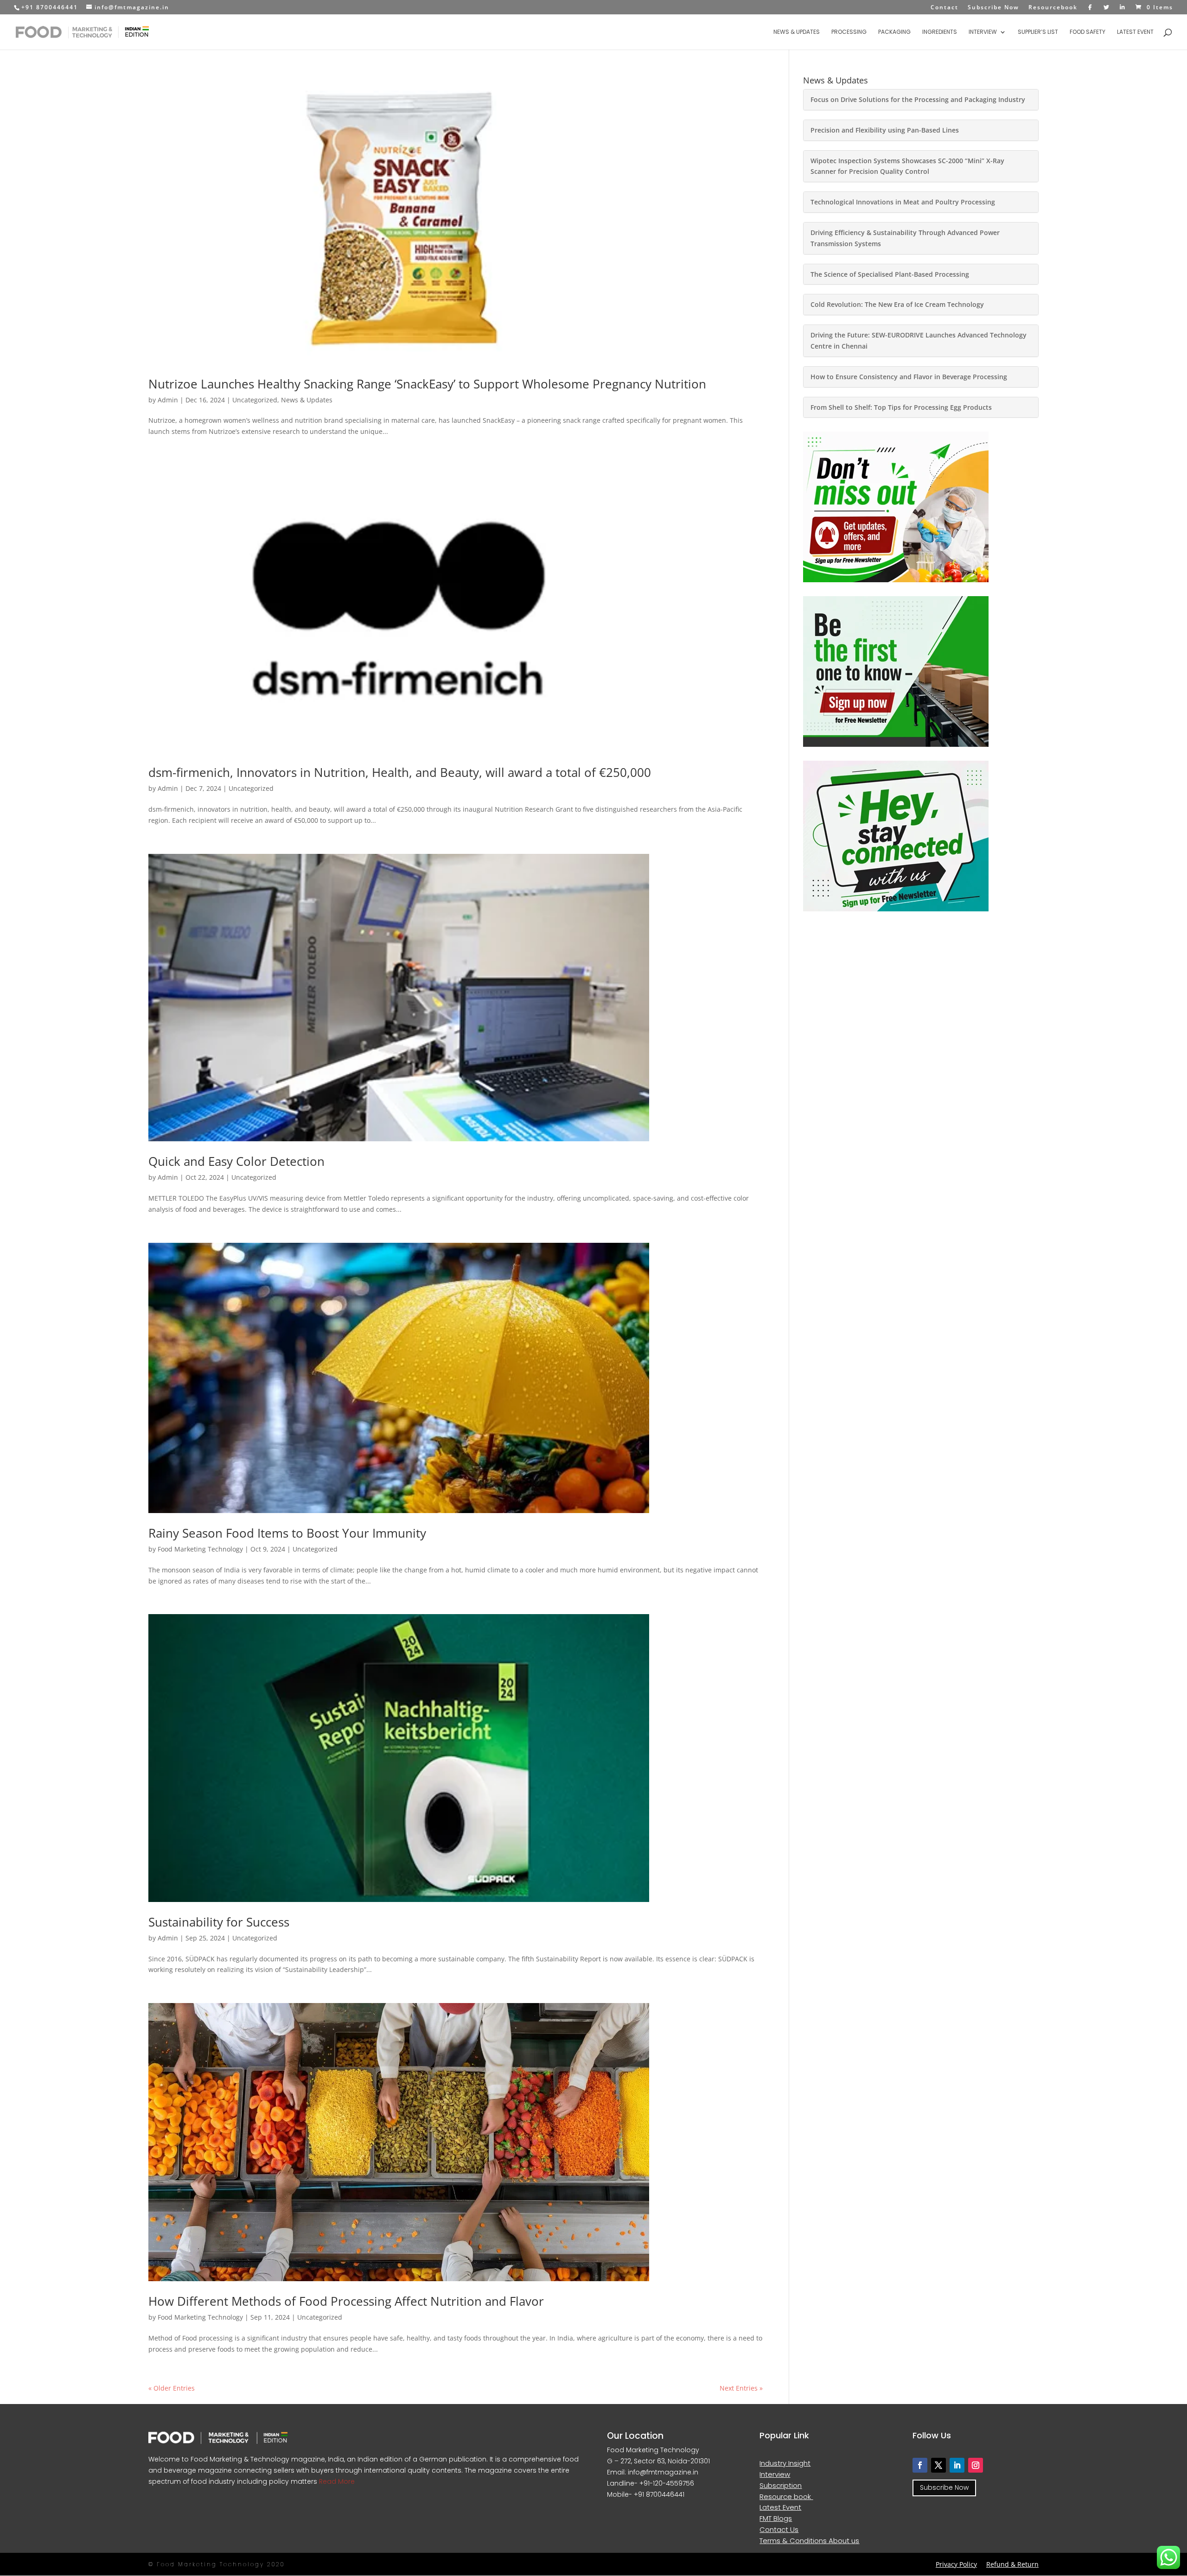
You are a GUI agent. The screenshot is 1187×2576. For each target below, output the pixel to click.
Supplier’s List (1038, 32)
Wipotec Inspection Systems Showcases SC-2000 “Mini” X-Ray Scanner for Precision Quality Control (907, 166)
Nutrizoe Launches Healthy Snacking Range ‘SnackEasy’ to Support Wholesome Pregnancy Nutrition (427, 384)
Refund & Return (1012, 2564)
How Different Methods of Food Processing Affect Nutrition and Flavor (346, 2301)
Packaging (894, 32)
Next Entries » (741, 2388)
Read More (336, 2481)
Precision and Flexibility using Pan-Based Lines (885, 130)
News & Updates (797, 32)
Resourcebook (1053, 8)
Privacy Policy (956, 2564)
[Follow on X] (938, 2465)
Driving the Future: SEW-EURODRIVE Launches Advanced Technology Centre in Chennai (919, 340)
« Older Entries (172, 2388)
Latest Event (1135, 32)
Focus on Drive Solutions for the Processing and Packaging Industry (918, 99)
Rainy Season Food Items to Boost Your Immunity (287, 1533)
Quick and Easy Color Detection (236, 1161)
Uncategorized (255, 400)
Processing (849, 32)
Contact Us (779, 2529)
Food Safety (1088, 32)
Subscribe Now (993, 8)
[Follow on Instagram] (976, 2465)
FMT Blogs (776, 2518)
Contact (944, 8)
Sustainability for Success (219, 1922)
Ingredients (940, 32)
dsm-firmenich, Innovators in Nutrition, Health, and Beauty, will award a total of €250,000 (400, 772)
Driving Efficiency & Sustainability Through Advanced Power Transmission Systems (905, 238)
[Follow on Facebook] (920, 2465)
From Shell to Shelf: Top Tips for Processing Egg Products (901, 407)
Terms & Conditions (794, 2541)
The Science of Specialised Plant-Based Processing (890, 274)
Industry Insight (785, 2463)
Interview (983, 32)
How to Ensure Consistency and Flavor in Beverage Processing (909, 377)
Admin (168, 400)
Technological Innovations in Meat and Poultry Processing (903, 202)
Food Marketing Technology (200, 1549)
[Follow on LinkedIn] (957, 2465)
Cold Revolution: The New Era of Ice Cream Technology (897, 304)
